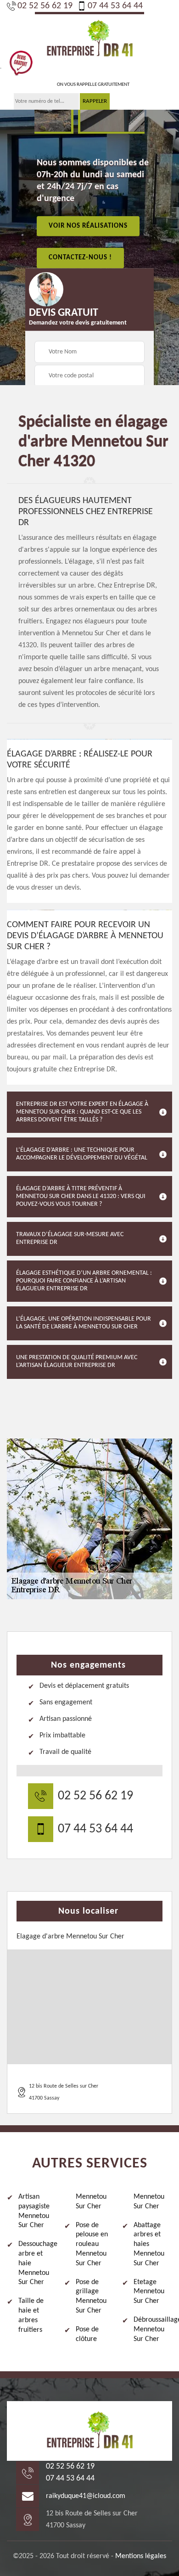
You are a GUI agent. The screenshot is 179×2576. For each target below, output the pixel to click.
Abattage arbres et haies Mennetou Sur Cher (149, 2244)
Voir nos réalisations (88, 226)
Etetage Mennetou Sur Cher (149, 2292)
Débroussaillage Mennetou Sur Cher (153, 2330)
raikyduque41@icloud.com (86, 2496)
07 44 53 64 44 (115, 6)
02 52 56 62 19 (45, 6)
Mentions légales (141, 2556)
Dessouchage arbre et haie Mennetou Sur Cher (38, 2263)
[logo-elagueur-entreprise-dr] (89, 38)
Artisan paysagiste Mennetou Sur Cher (34, 2211)
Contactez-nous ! (80, 258)
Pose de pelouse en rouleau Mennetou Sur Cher (92, 2244)
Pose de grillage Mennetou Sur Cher (91, 2296)
